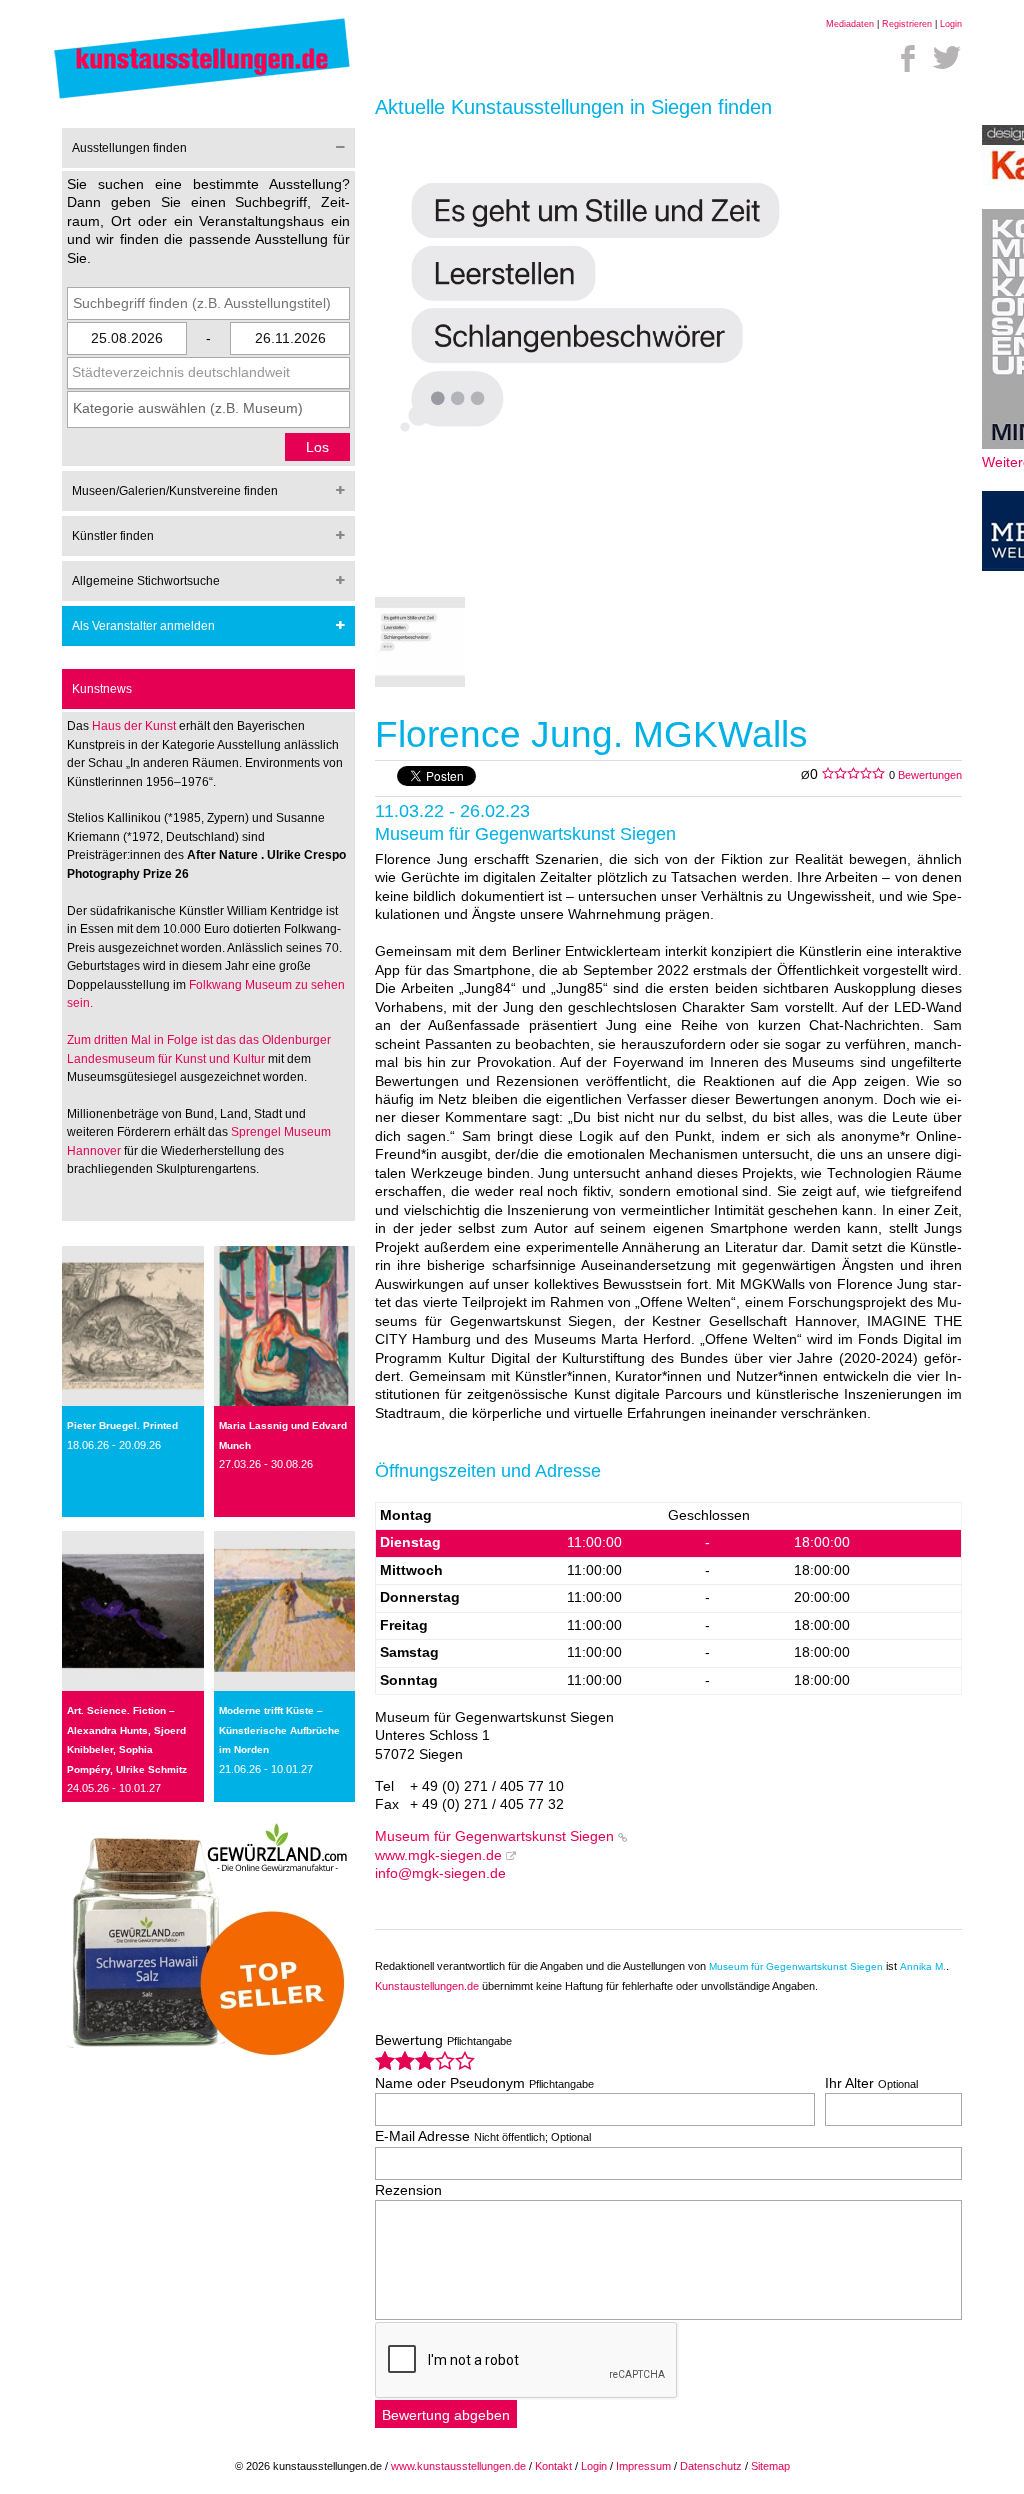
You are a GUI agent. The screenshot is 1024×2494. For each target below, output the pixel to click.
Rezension (408, 2190)
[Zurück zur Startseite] (202, 97)
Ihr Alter (871, 2083)
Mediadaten (850, 24)
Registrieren (907, 24)
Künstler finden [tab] (113, 536)
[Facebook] (908, 58)
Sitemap (770, 2466)
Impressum (643, 2466)
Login (951, 24)
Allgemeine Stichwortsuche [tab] (146, 581)
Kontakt (553, 2466)
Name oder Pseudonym (484, 2083)
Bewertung (443, 2040)
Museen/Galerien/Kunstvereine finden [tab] (175, 491)
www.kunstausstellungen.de (458, 2466)
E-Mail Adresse (483, 2136)
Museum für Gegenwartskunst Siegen (494, 1836)
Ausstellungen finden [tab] (129, 148)
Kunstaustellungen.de (427, 1986)
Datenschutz (711, 2466)
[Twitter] (947, 58)
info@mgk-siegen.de (440, 1873)
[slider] (425, 2060)
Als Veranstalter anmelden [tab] (143, 626)
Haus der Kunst (135, 726)
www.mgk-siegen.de (438, 1855)
